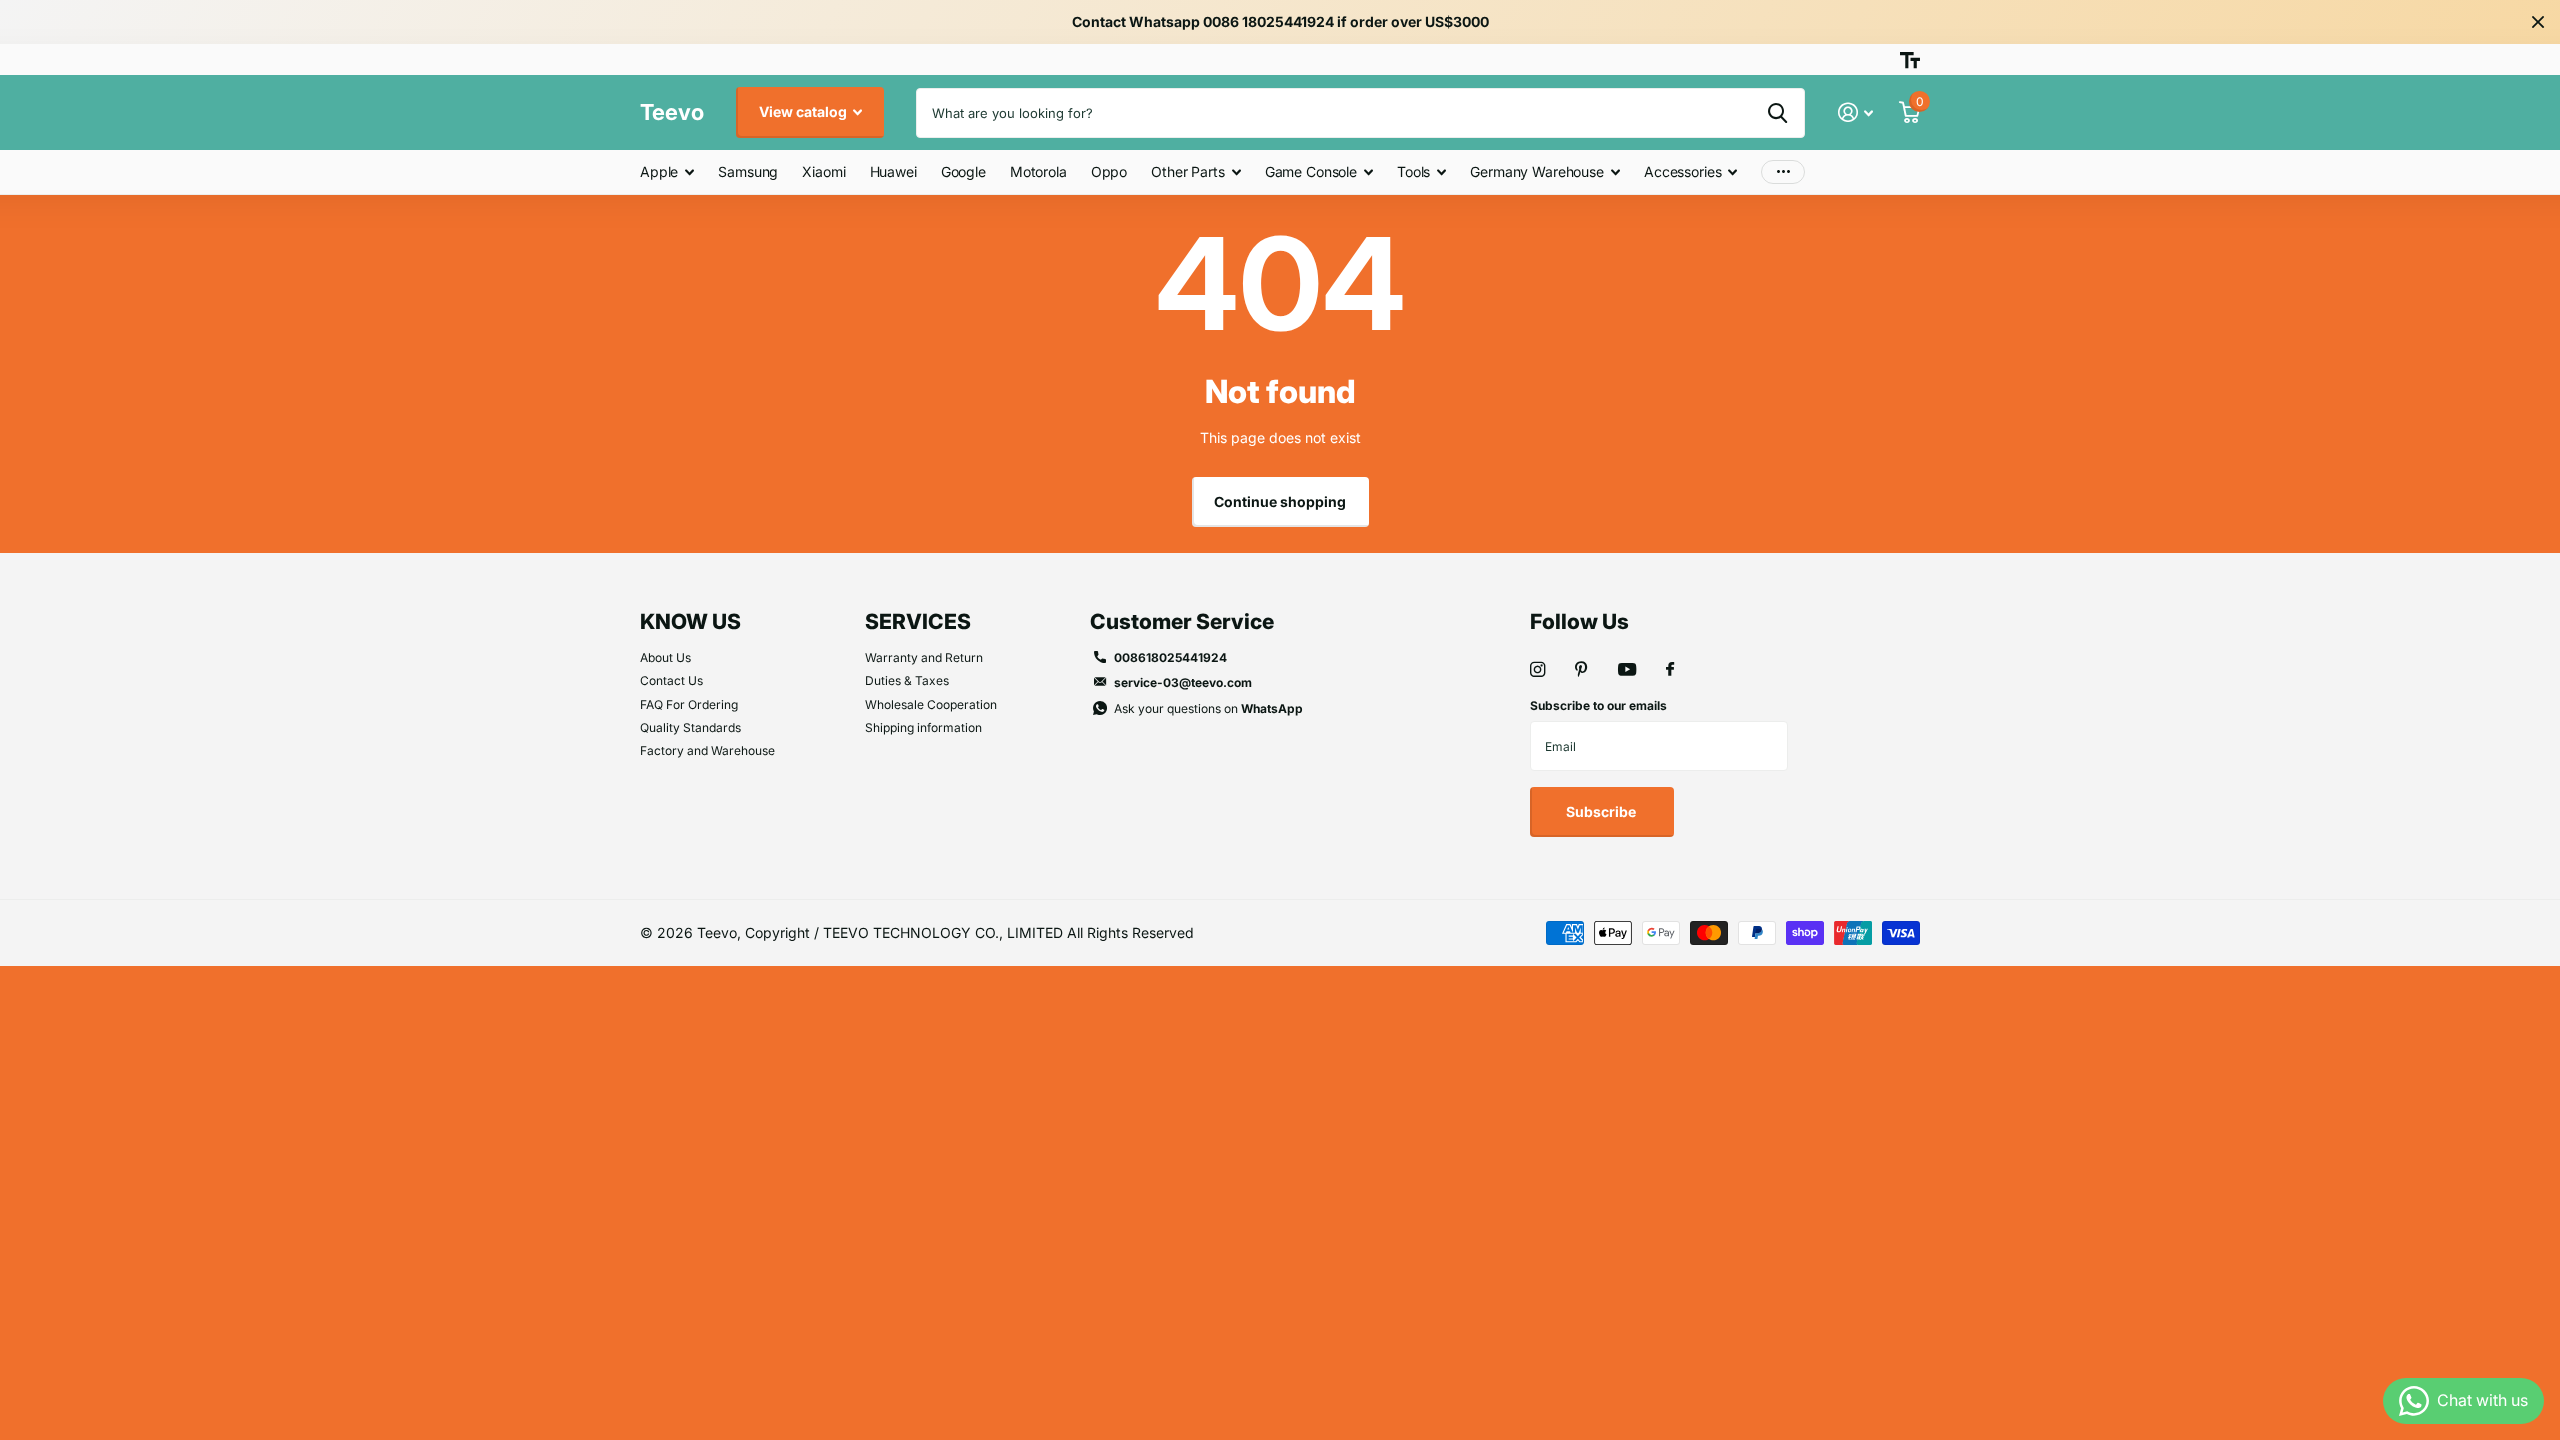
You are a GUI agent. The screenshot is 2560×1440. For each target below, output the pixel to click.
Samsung (748, 171)
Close (2538, 22)
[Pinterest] (1581, 669)
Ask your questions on (1208, 708)
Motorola (1038, 171)
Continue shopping (1280, 501)
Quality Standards (690, 727)
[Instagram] (1537, 669)
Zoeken (1777, 113)
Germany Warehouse (1537, 171)
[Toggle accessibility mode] (1910, 60)
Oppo (1109, 171)
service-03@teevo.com (1183, 682)
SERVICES (918, 621)
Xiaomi (823, 171)
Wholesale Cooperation (931, 704)
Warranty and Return (924, 657)
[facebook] (1670, 670)
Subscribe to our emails (1598, 705)
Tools (1413, 171)
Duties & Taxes (907, 680)
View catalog (804, 111)
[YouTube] (1627, 670)
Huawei (893, 171)
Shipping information (923, 727)
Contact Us (671, 680)
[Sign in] (1855, 112)
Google (963, 171)
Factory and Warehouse (707, 750)
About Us (665, 657)
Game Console (1311, 171)
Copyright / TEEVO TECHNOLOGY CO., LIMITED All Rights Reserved (969, 932)
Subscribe (1602, 811)
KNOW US (690, 621)
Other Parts (1187, 171)
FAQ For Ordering (689, 704)
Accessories (1682, 171)
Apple (659, 171)
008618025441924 (1170, 657)
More (1783, 172)
